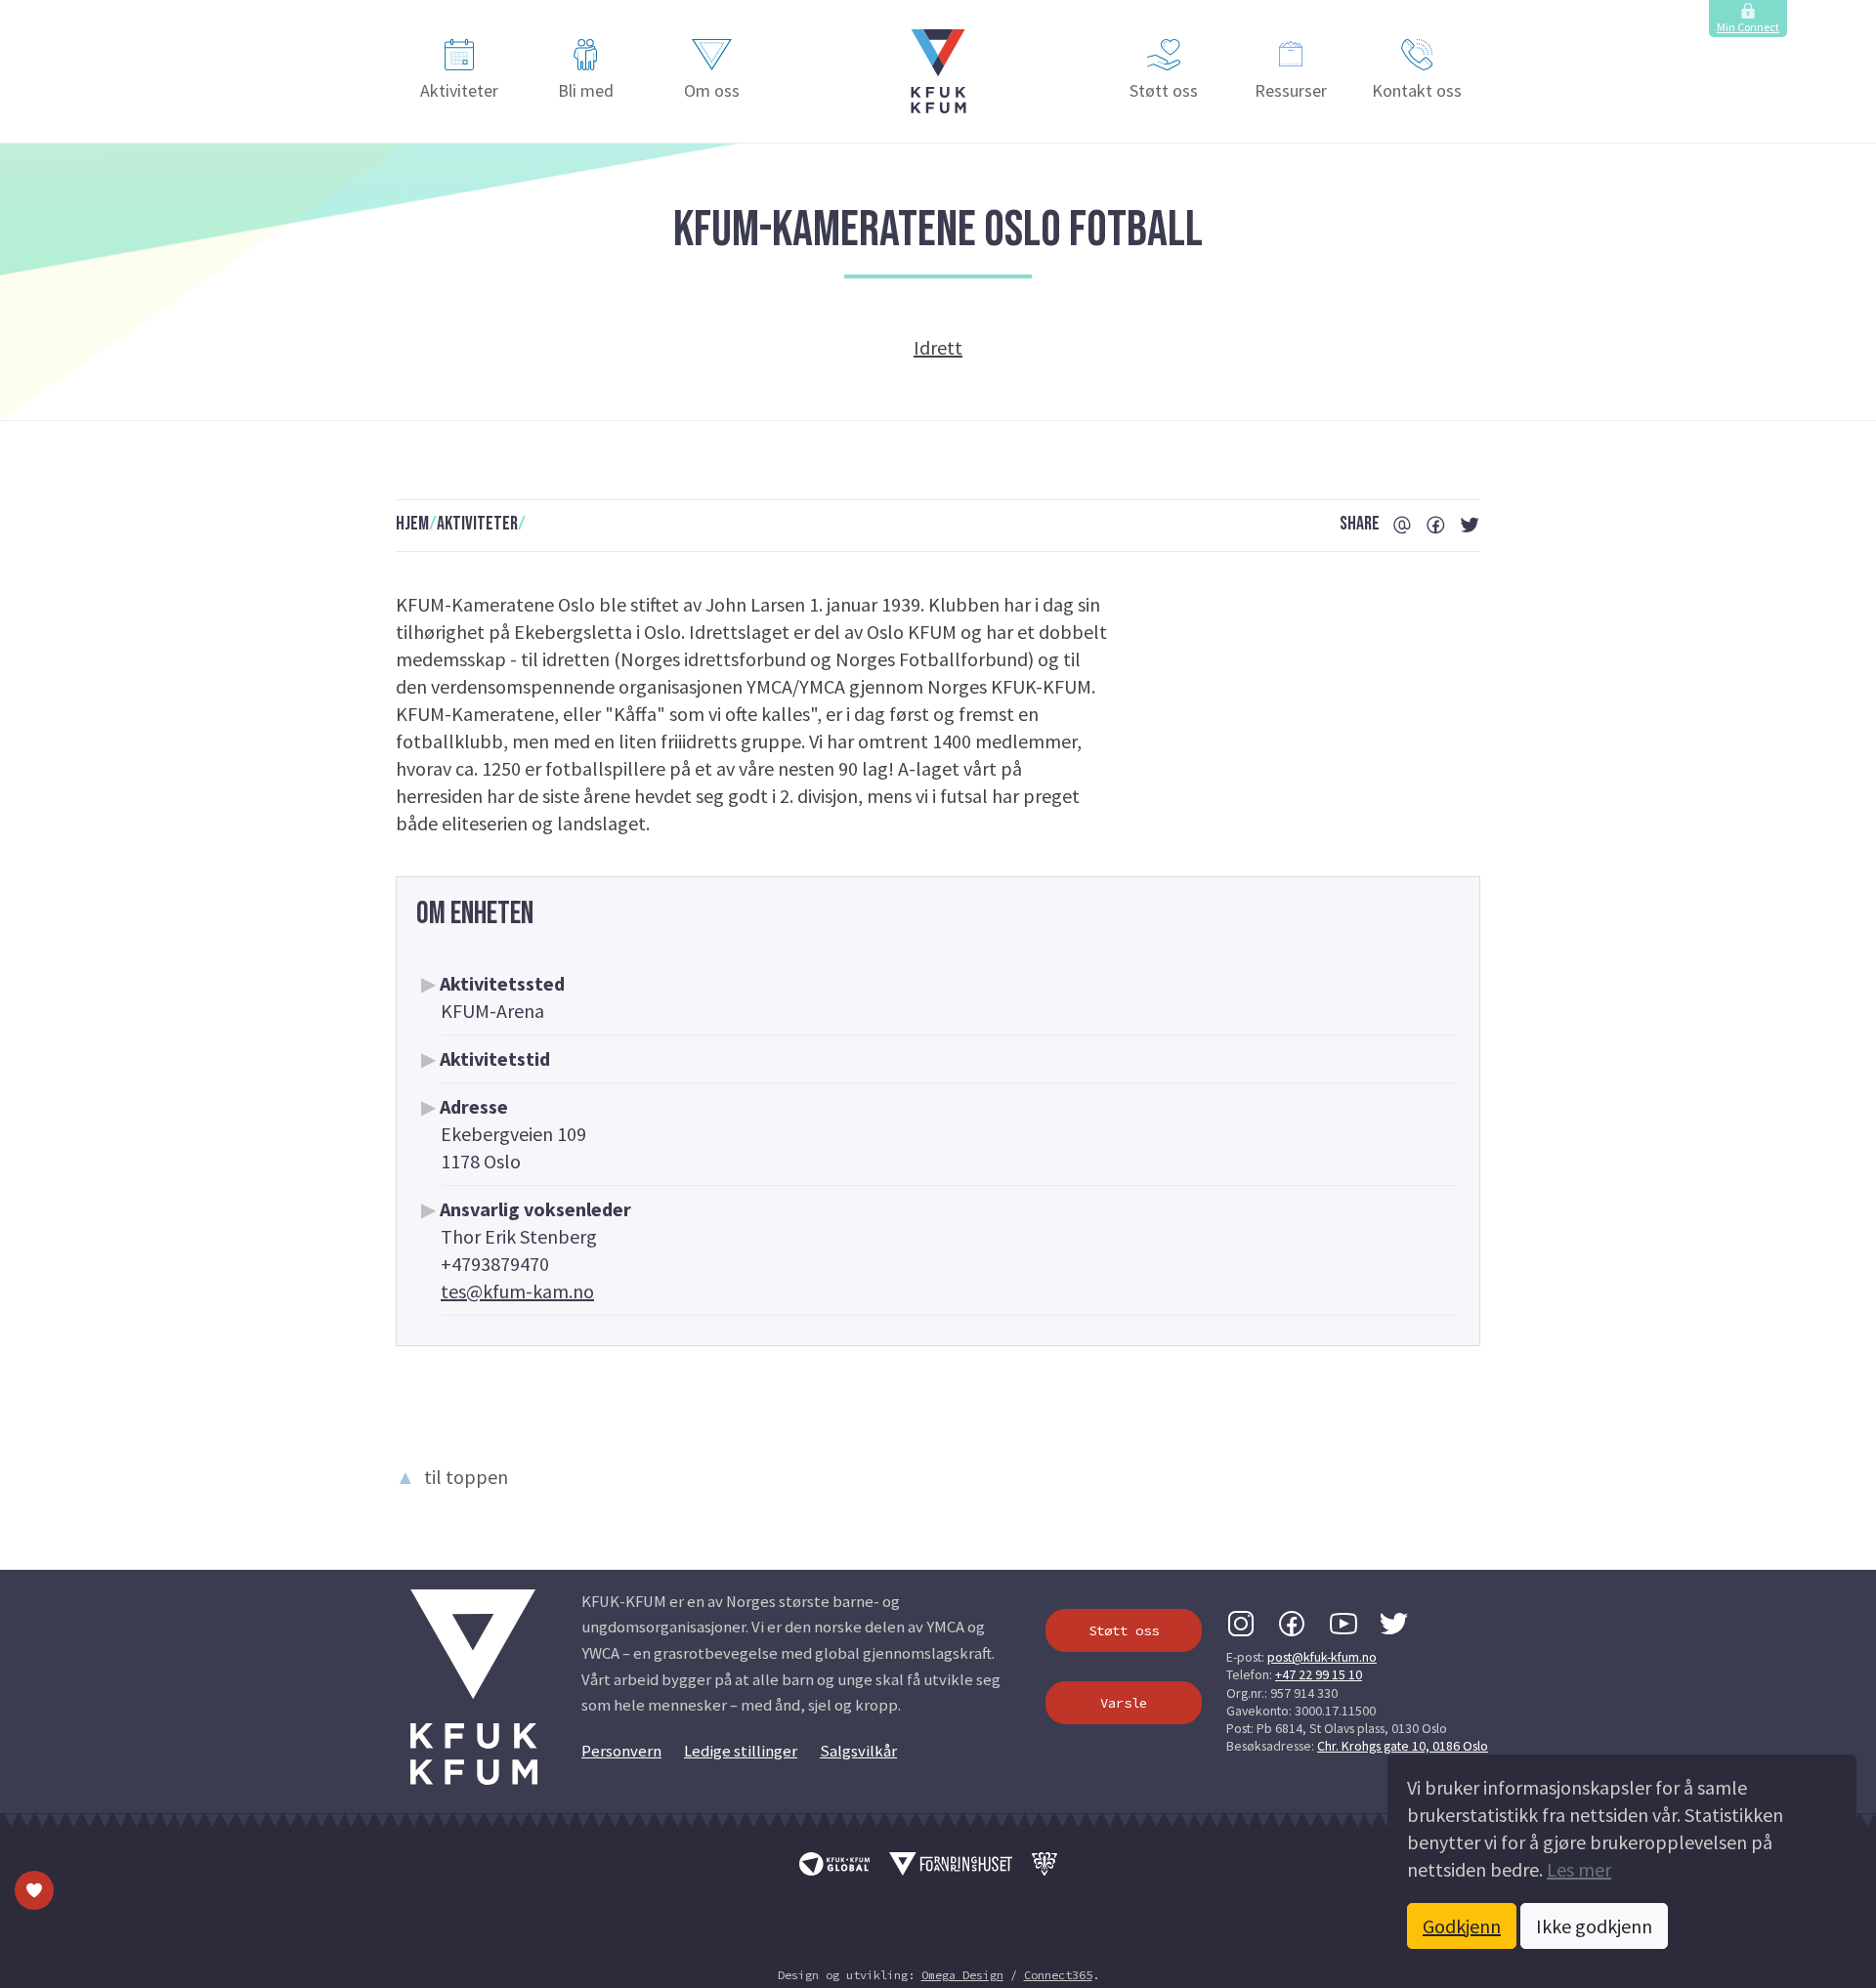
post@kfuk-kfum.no (1322, 1657)
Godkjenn (1462, 1926)
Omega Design (962, 1975)
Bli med (586, 90)
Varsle (1124, 1703)
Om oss (712, 90)
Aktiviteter (459, 90)
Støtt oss (1164, 90)
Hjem (412, 524)
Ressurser (1291, 90)
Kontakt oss (1417, 90)
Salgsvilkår (858, 1751)
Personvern (621, 1751)
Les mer (1579, 1869)
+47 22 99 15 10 (1319, 1674)
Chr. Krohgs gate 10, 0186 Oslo (1403, 1746)
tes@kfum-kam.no (517, 1291)
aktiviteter (477, 524)
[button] (938, 71)
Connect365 (1058, 1975)
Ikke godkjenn (1594, 1926)
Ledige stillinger (741, 1751)
